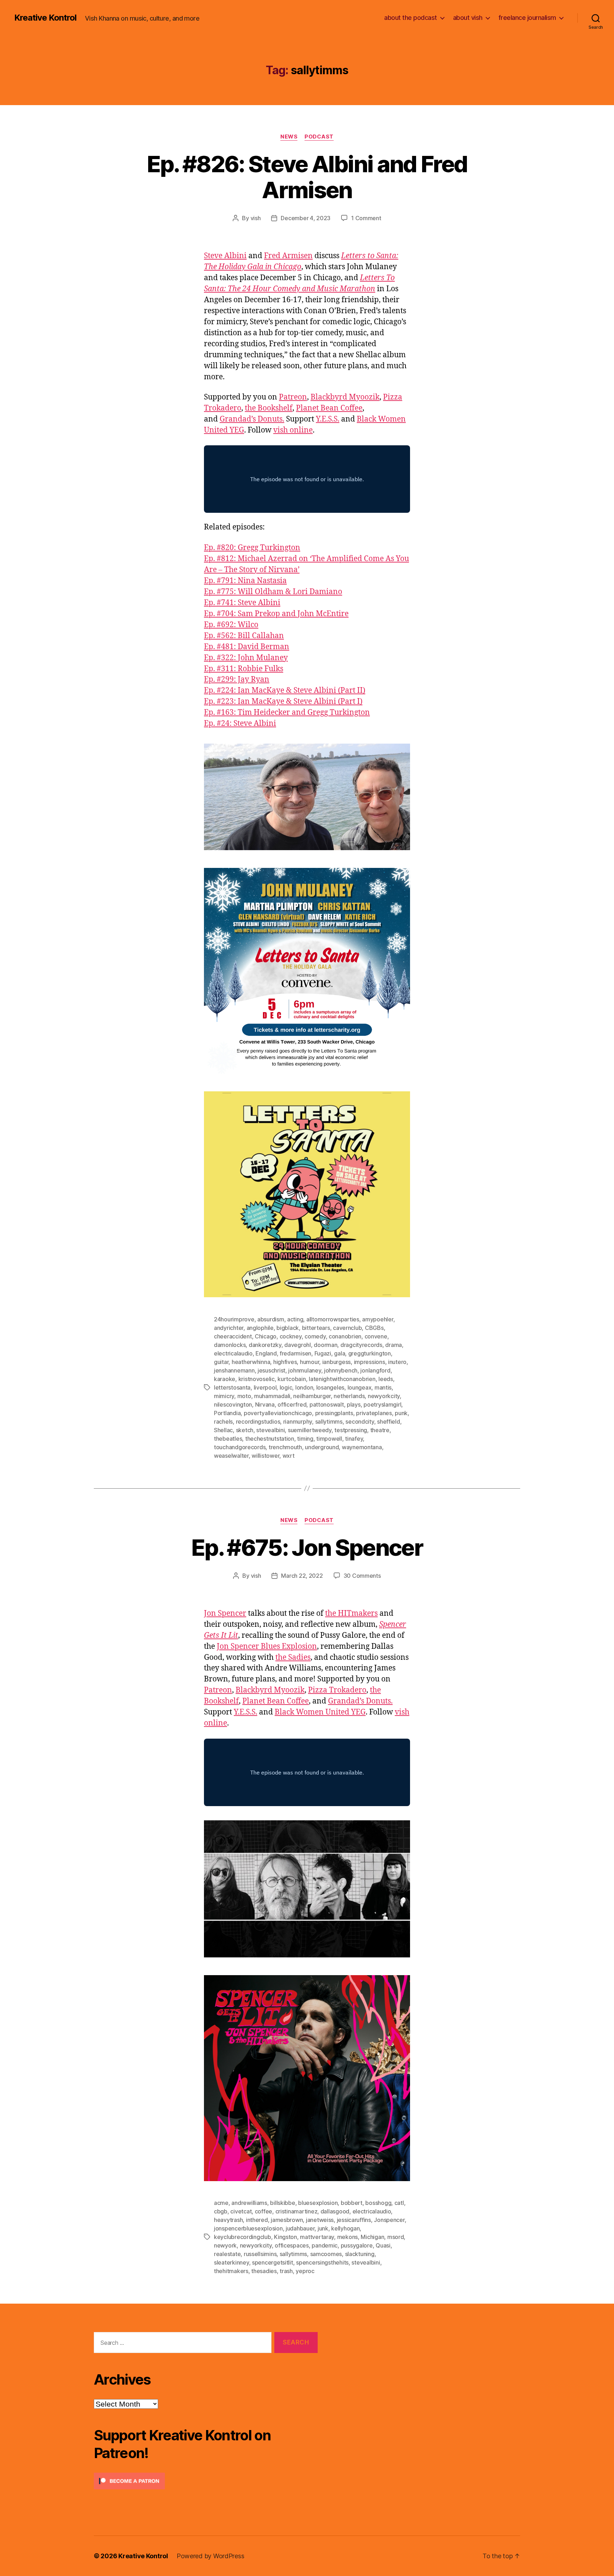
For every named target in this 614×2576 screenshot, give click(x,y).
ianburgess (336, 1362)
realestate (227, 2254)
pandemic (325, 2245)
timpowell (329, 1439)
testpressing (351, 1430)
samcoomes (326, 2254)
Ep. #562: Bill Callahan (244, 636)
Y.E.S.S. (328, 419)
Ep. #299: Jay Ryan (237, 680)
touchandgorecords (240, 1447)
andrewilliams (249, 2203)
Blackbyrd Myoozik (345, 397)
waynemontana (362, 1447)
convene (376, 1336)
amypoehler (378, 1319)
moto (244, 1396)
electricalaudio (233, 1353)
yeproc (305, 2271)
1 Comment (366, 218)
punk (401, 1413)
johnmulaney (305, 1370)
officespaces (292, 2245)
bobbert (352, 2203)
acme (221, 2203)
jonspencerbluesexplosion (248, 2228)
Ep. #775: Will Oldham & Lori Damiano (273, 592)
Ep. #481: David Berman (247, 647)
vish (256, 218)
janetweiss (320, 2220)
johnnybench (341, 1370)
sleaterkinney (231, 2262)
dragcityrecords (361, 1345)
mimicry (224, 1396)
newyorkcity (384, 1396)
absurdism (271, 1319)
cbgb (221, 2211)
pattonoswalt (327, 1404)
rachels (223, 1422)
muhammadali (272, 1396)
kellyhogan (345, 2228)
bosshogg (378, 2203)
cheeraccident (233, 1336)
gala (340, 1353)
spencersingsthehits (322, 2262)
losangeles (330, 1387)
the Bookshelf (269, 408)
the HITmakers (351, 1613)
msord (396, 2237)
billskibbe (282, 2203)
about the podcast (411, 18)
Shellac (223, 1430)
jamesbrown (287, 2220)
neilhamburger (312, 1396)
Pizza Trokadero (337, 1690)
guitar (221, 1362)
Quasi (383, 2245)
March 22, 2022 (302, 1576)
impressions (370, 1362)
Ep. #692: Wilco (231, 625)
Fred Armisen (288, 256)
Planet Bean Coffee (329, 408)
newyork (225, 2245)
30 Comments (362, 1576)
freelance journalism (527, 18)
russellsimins (260, 2254)
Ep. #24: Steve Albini (240, 724)
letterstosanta (232, 1387)
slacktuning (360, 2254)
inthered (257, 2220)
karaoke (225, 1379)
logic (286, 1387)
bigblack (288, 1328)
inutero (397, 1362)
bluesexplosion (318, 2203)
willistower (265, 1456)
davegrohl (298, 1345)
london (304, 1387)
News (289, 137)
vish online (293, 430)
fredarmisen (295, 1353)
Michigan (372, 2237)
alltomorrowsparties (333, 1319)
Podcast (319, 137)
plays (354, 1404)
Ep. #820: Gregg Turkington (252, 548)
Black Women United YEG (320, 1712)
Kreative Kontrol (45, 18)
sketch (245, 1430)
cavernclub (347, 1328)
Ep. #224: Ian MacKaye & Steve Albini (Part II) (285, 691)
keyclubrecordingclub (243, 2237)
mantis (383, 1387)
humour (309, 1362)
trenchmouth (285, 1447)
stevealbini (270, 1430)
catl (399, 2203)
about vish (468, 18)
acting (295, 1319)
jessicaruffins (354, 2220)
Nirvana (265, 1404)
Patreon (293, 397)
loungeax (360, 1387)
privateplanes (374, 1413)
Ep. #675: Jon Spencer (307, 1547)
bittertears (316, 1328)
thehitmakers (231, 2271)
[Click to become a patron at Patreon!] (206, 2481)
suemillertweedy (310, 1430)
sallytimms (329, 1422)
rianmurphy (298, 1422)
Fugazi (323, 1353)
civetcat (241, 2211)
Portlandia (227, 1413)
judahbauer (300, 2228)
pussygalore (357, 2245)
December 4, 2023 (306, 218)
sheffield (389, 1422)
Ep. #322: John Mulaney (246, 658)
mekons (348, 2237)
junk (323, 2228)
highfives (285, 1362)
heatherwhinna (251, 1362)
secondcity (360, 1422)
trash (286, 2271)
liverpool (265, 1387)
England (266, 1353)
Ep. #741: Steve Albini (242, 603)
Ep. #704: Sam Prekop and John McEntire (276, 614)
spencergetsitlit (273, 2262)
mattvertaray (317, 2237)
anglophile (260, 1328)
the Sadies (293, 1657)
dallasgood (335, 2211)
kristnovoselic (257, 1379)
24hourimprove (234, 1319)
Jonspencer (389, 2220)
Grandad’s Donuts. (252, 419)
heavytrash (228, 2220)
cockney (291, 1336)
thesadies (264, 2271)
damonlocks (230, 1345)
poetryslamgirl (382, 1404)
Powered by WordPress (211, 2556)
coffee (263, 2211)
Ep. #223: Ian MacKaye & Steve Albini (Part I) (283, 702)
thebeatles (228, 1439)
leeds (386, 1379)
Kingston (286, 2237)
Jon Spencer (225, 1613)
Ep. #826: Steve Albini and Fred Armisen (307, 177)
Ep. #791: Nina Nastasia (245, 581)
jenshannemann (234, 1370)
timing (305, 1439)
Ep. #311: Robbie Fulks (244, 669)
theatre (380, 1430)
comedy (315, 1336)
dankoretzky (265, 1345)
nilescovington (233, 1404)
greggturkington (370, 1353)
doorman (325, 1345)
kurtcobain (292, 1379)
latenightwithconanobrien (342, 1379)
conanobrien (345, 1336)
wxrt (289, 1456)
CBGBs (374, 1328)
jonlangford (375, 1370)
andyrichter (229, 1328)
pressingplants (334, 1413)
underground (322, 1447)
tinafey (354, 1439)
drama (394, 1345)
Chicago (266, 1336)
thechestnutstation (270, 1439)
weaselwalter (231, 1456)
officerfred (292, 1404)
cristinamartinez (297, 2211)
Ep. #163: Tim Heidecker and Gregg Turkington (287, 713)
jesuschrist (271, 1370)
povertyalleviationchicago (278, 1413)
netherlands (349, 1396)
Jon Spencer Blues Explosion (267, 1646)
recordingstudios (258, 1422)
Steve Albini (225, 256)
